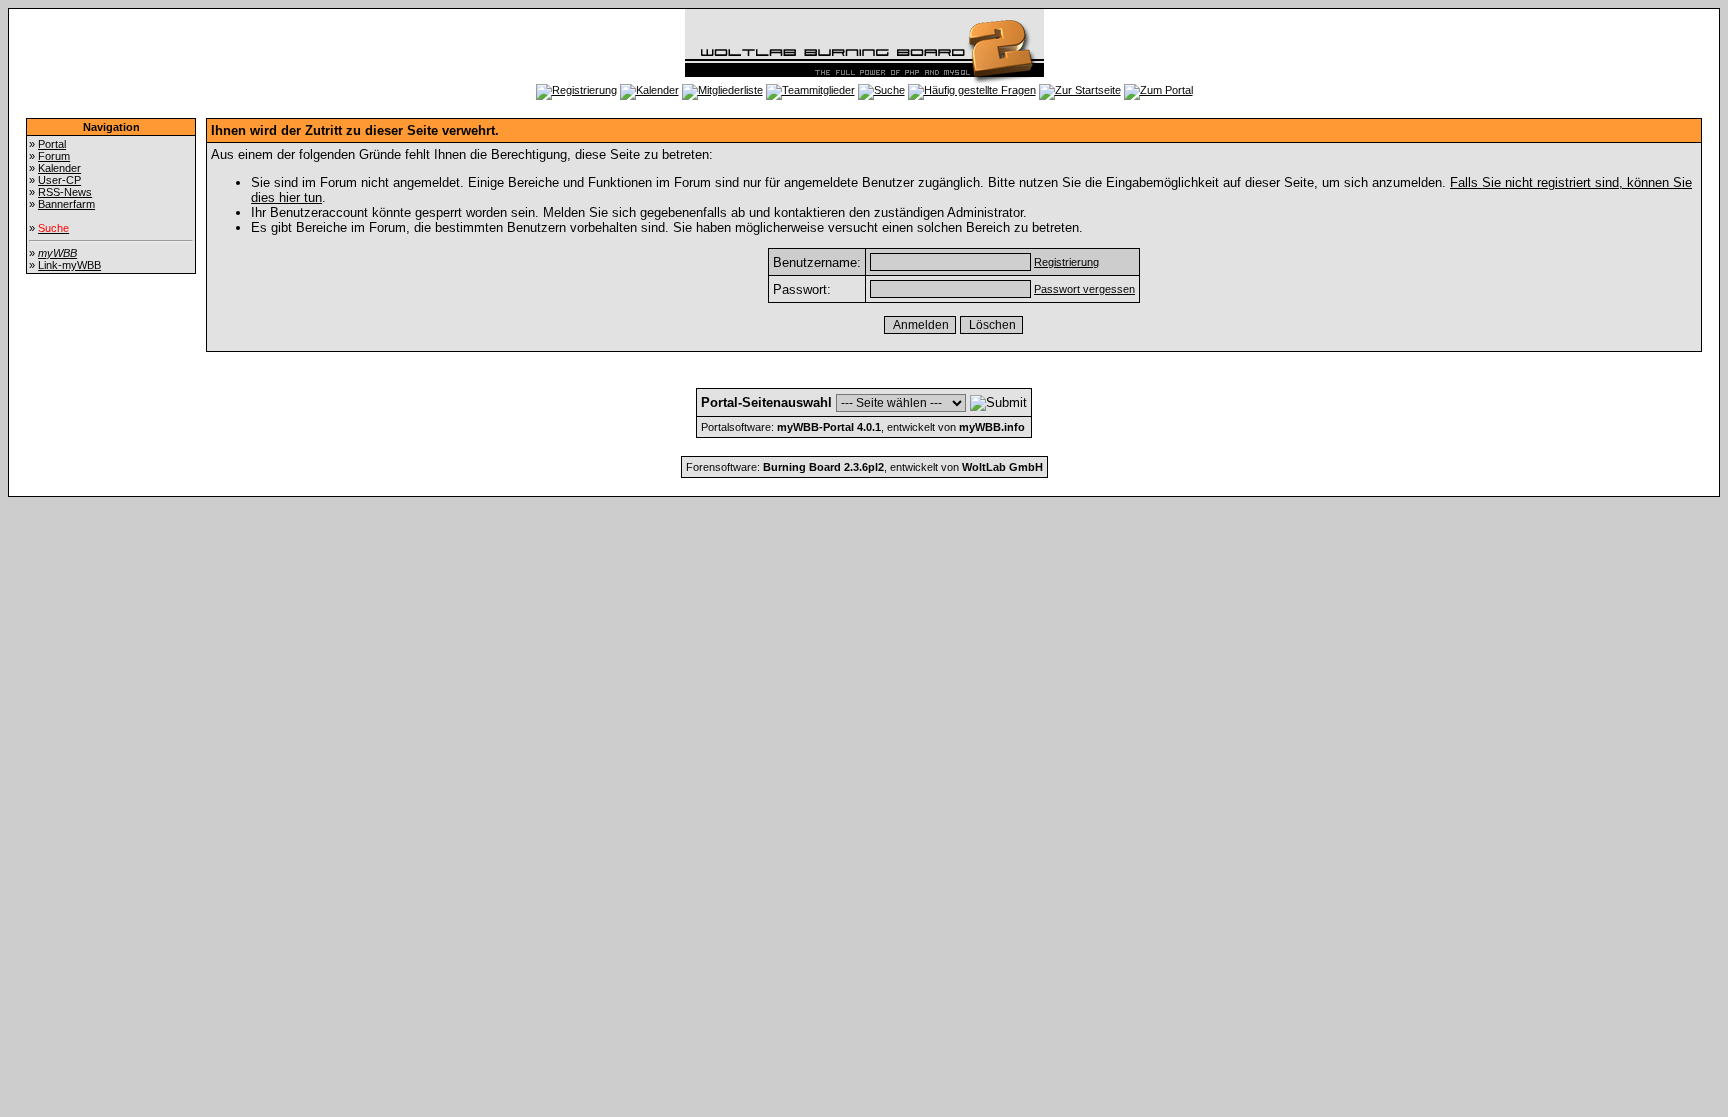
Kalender (59, 168)
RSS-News (65, 192)
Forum (54, 156)
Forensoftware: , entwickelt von (864, 467)
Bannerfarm (66, 204)
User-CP (59, 180)
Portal (52, 144)
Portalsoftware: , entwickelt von (863, 427)
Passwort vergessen (1084, 289)
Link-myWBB (69, 265)
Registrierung (1066, 262)
